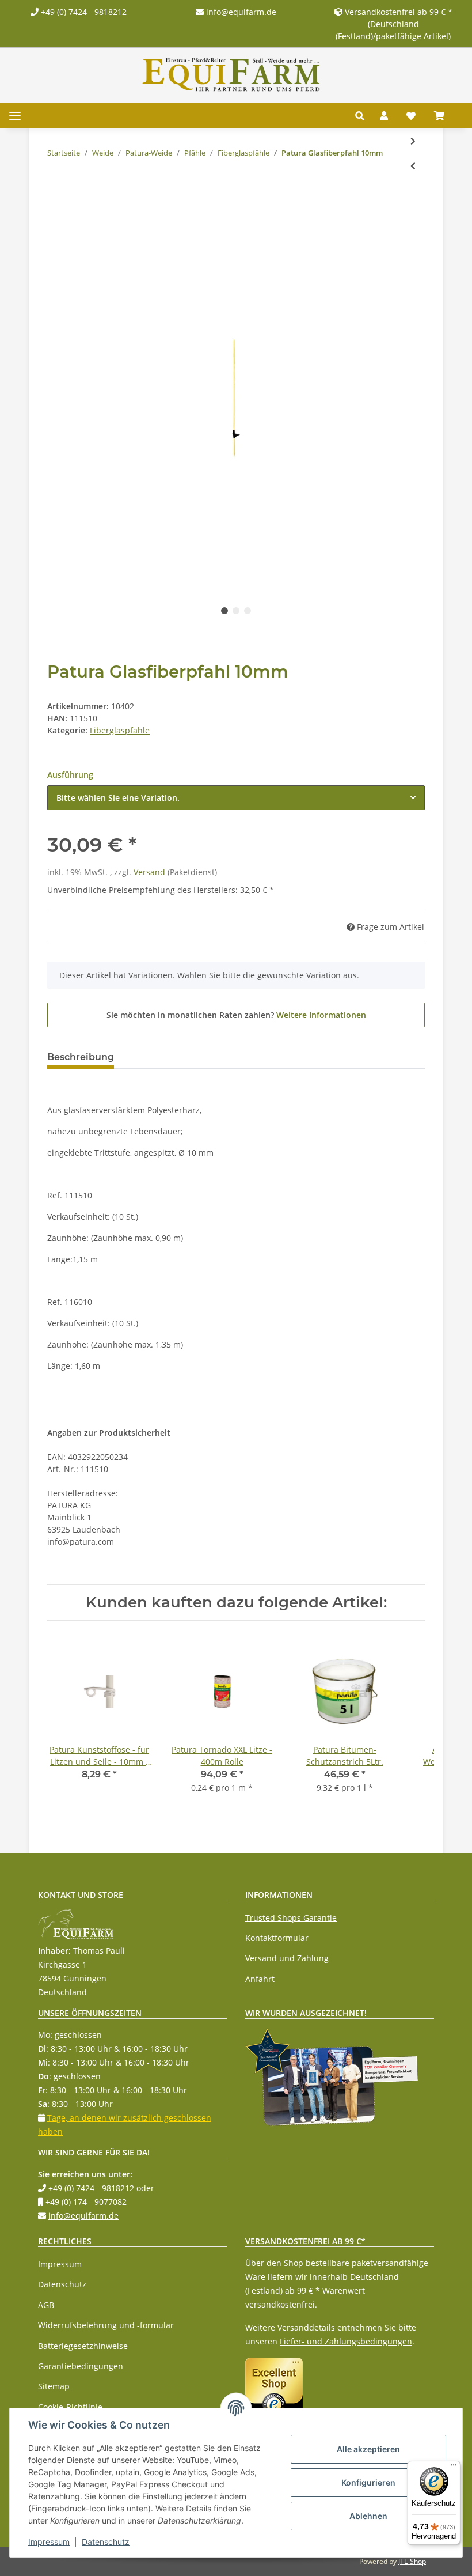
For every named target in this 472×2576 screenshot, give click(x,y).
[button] (363, 116)
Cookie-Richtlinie (70, 2407)
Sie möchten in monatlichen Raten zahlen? (236, 1015)
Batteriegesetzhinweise (83, 2346)
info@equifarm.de (240, 12)
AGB (46, 2305)
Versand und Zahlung (287, 1958)
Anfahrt (260, 1979)
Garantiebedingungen (81, 2366)
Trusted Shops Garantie (291, 1918)
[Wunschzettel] (411, 116)
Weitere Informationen (321, 1015)
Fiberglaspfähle (120, 730)
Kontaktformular (277, 1938)
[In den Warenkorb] (56, 203)
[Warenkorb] (444, 116)
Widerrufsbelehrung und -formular (106, 2325)
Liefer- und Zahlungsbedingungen (346, 2341)
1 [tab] (224, 611)
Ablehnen (368, 2516)
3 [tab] (248, 611)
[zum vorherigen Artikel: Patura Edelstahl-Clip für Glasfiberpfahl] (413, 166)
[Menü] (454, 2468)
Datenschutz (62, 2284)
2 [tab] (236, 611)
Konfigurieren (368, 2482)
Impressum (60, 2264)
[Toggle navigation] (15, 116)
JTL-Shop (412, 2561)
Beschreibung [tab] (81, 1057)
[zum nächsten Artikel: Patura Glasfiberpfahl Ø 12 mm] (413, 141)
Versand (151, 872)
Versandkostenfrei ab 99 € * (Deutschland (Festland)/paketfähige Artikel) (394, 24)
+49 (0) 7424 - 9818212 (83, 12)
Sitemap (54, 2386)
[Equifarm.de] (231, 75)
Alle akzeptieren (368, 2449)
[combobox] (236, 798)
